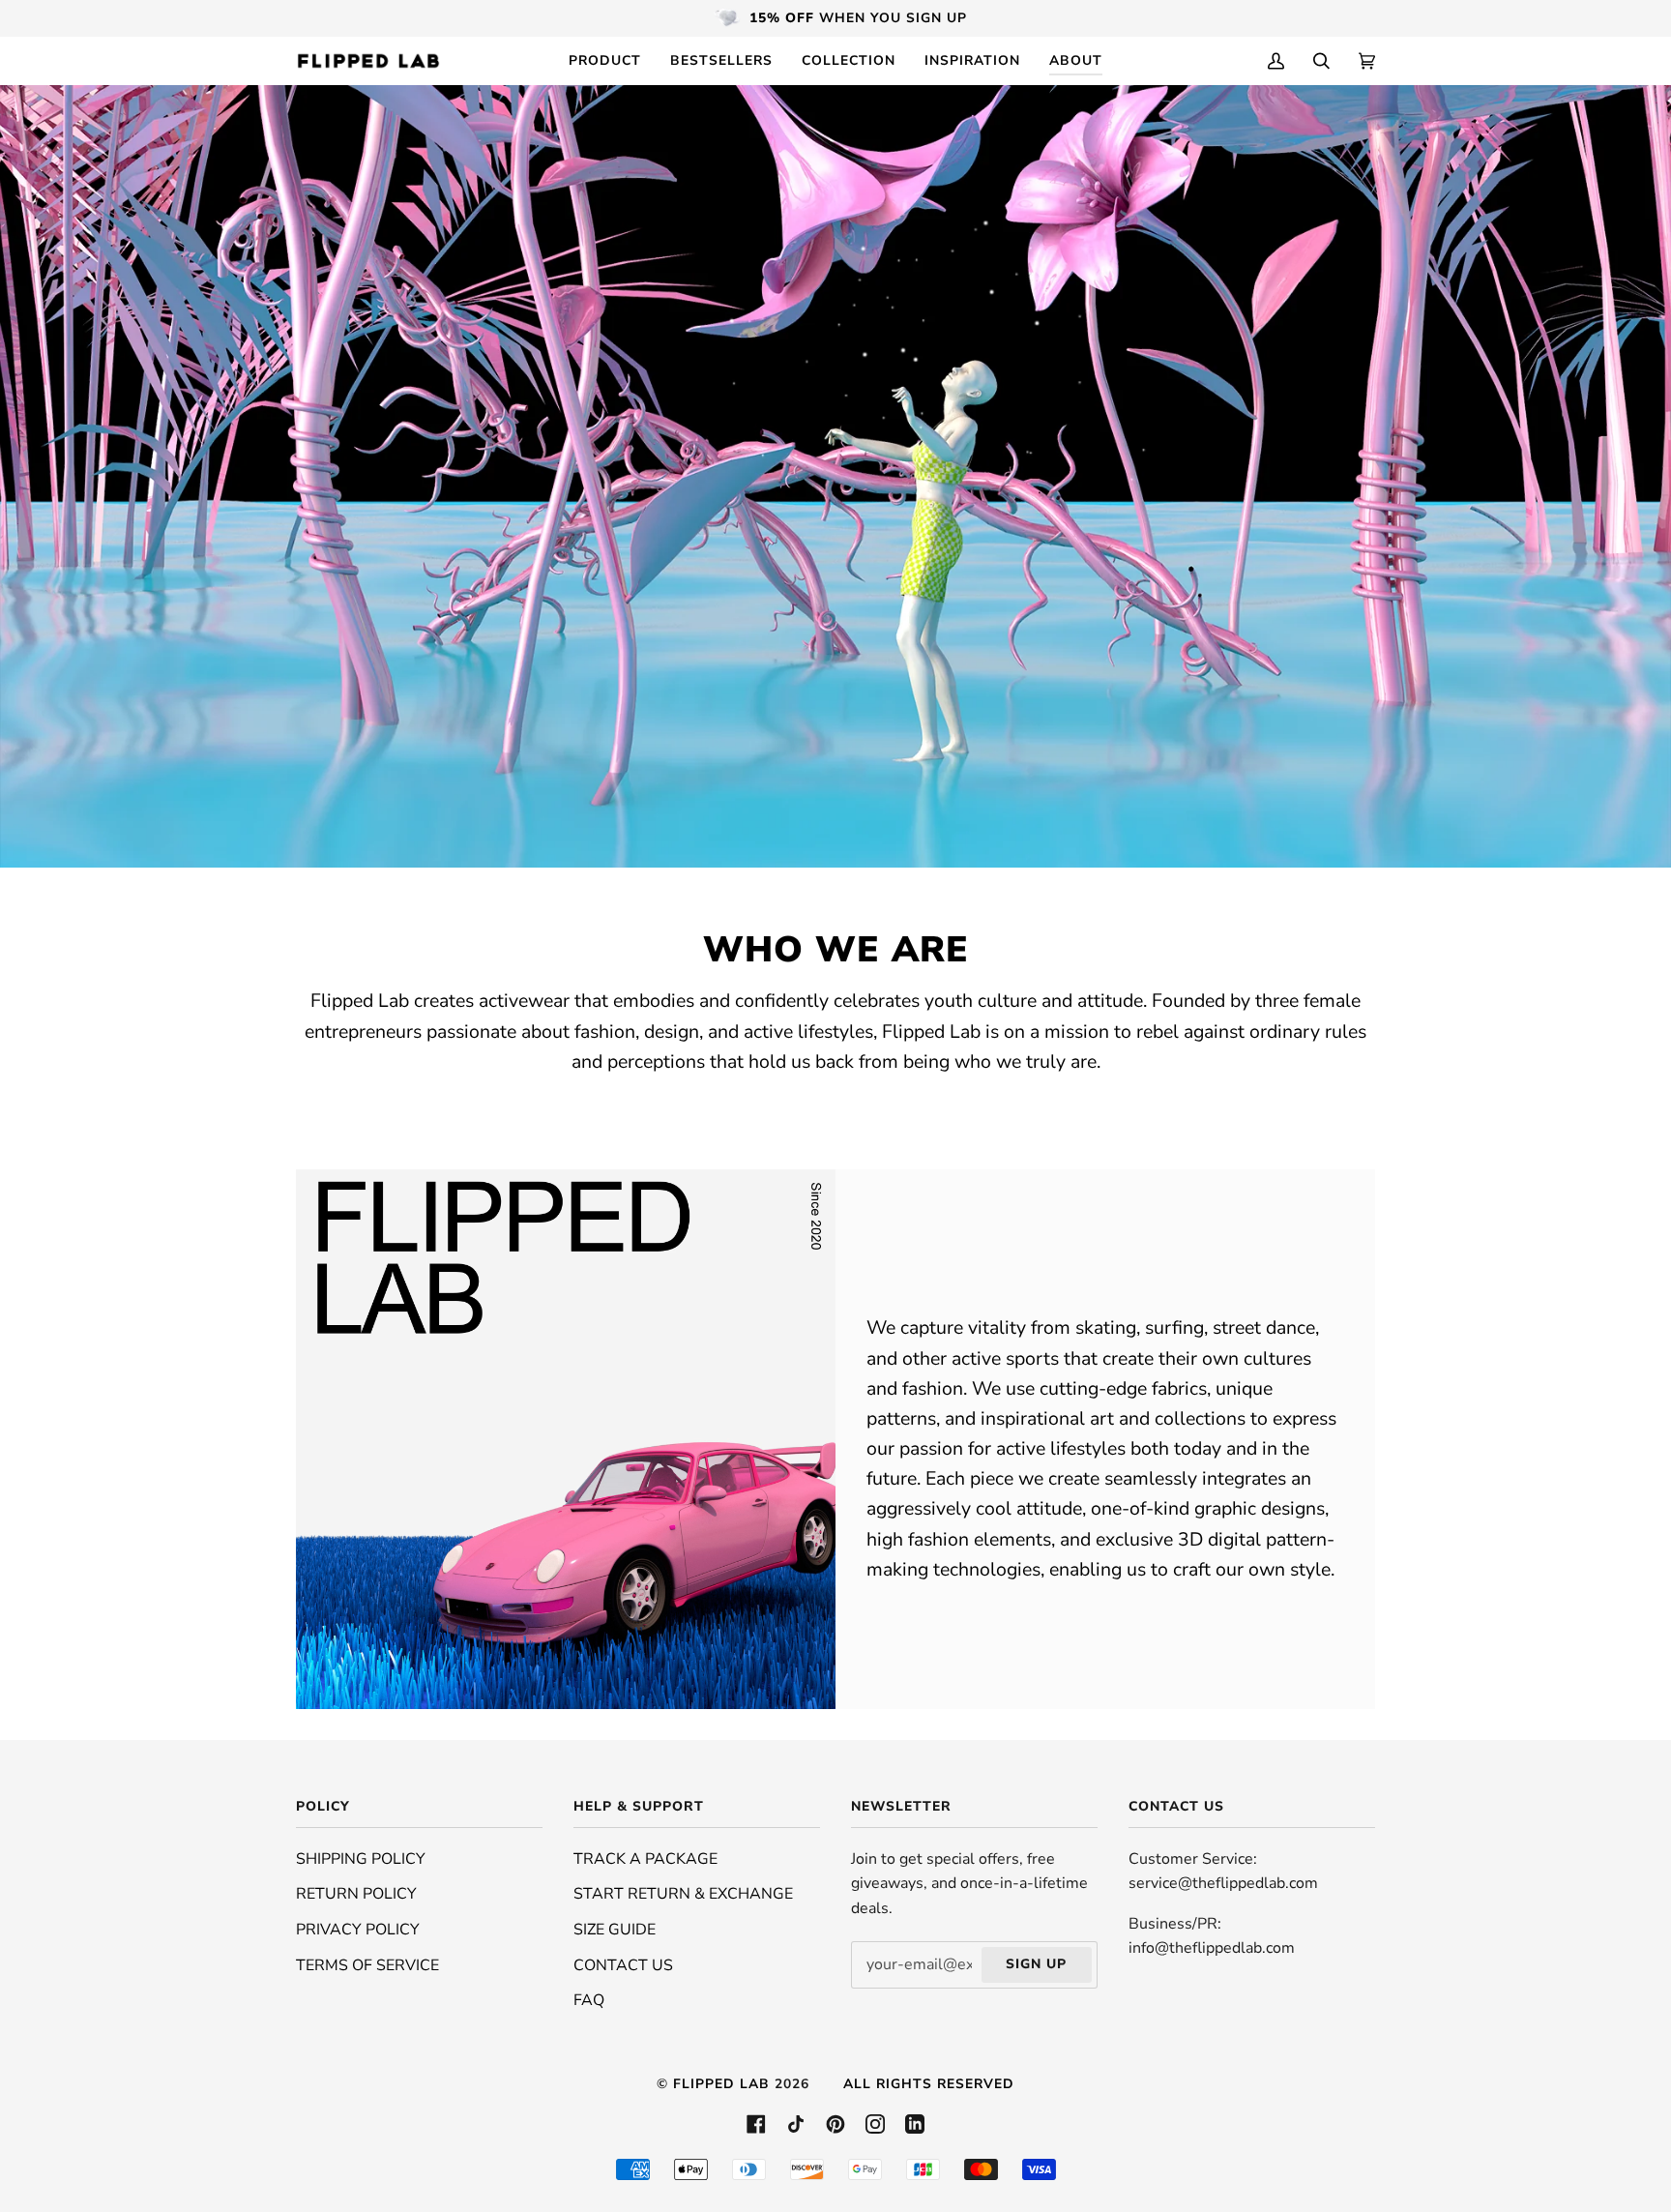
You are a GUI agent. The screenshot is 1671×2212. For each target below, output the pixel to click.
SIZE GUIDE (615, 1930)
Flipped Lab (721, 2084)
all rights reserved (929, 2084)
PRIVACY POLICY (358, 1930)
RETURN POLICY (356, 1894)
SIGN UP (1036, 1964)
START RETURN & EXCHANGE (683, 1894)
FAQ (589, 2000)
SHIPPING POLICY (361, 1859)
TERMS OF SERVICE (367, 1965)
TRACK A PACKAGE (645, 1859)
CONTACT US (623, 1965)
